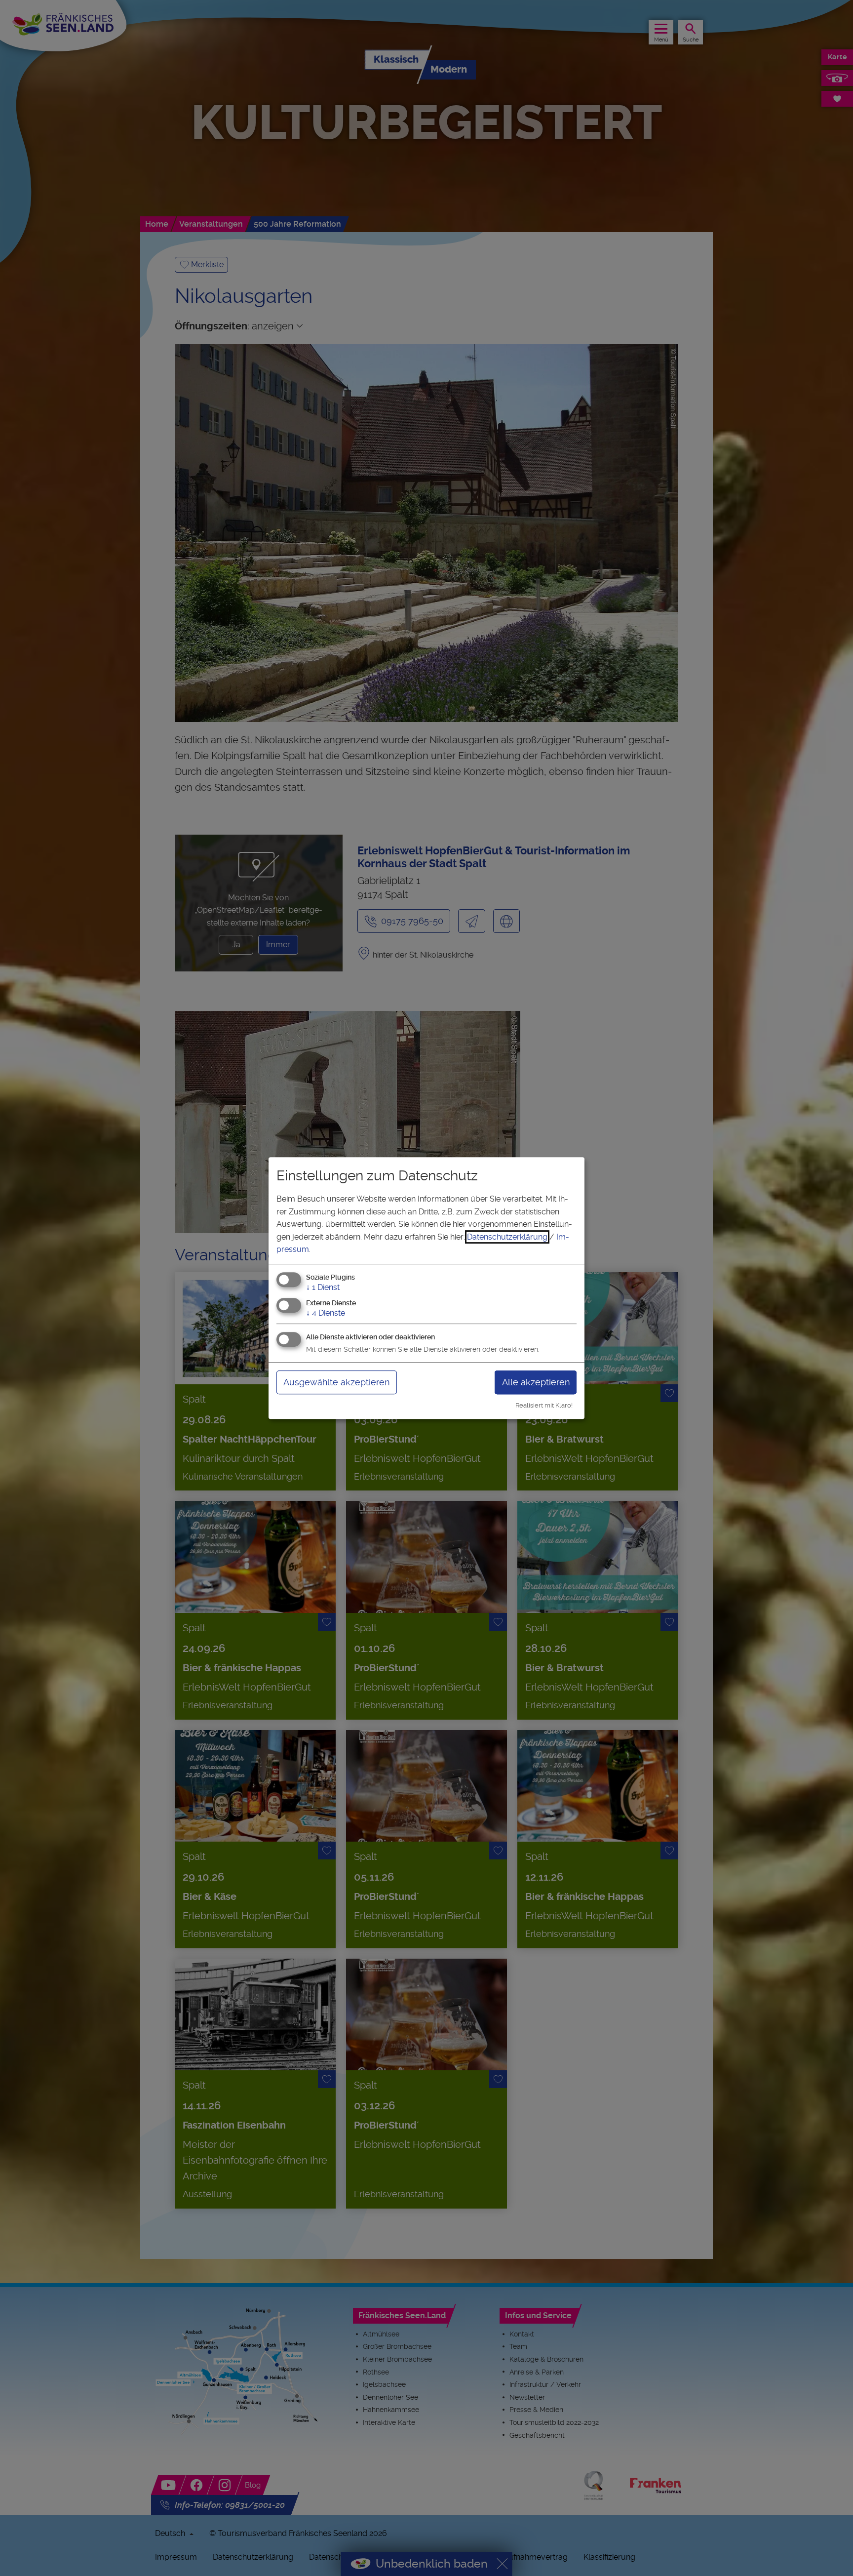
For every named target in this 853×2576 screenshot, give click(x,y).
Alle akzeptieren (536, 1382)
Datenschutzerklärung (507, 1237)
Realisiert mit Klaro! (544, 1405)
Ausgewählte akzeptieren (336, 1382)
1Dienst (323, 1287)
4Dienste (326, 1313)
